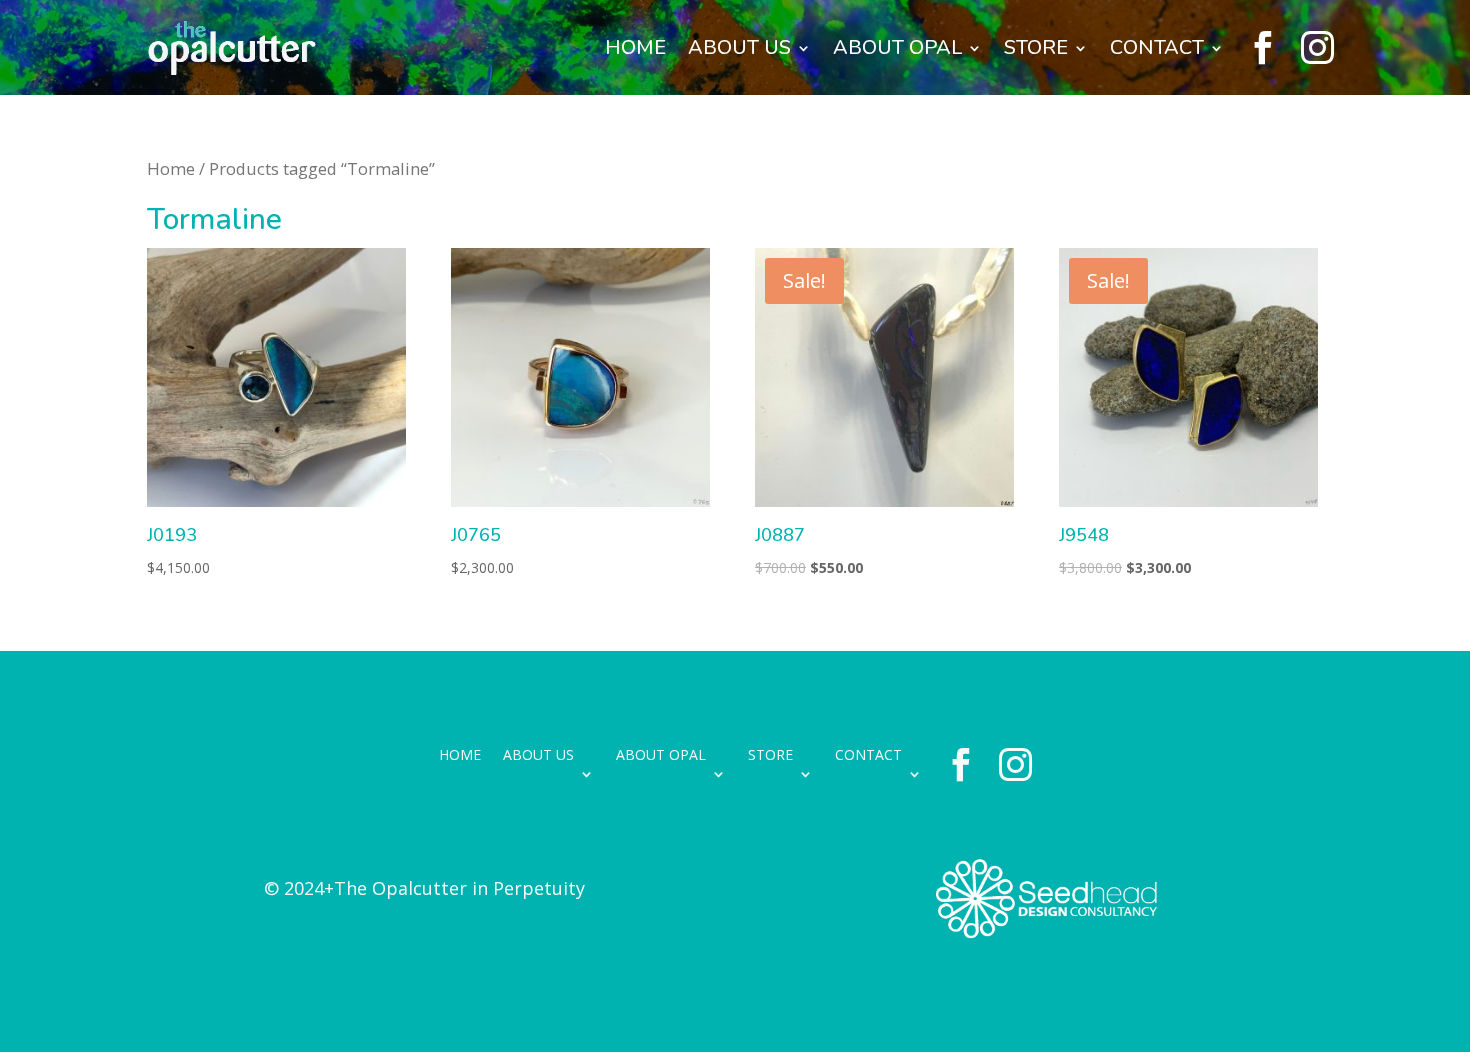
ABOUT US (739, 47)
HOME (635, 47)
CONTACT (1157, 47)
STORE (1036, 47)
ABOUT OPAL (897, 47)
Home (171, 168)
